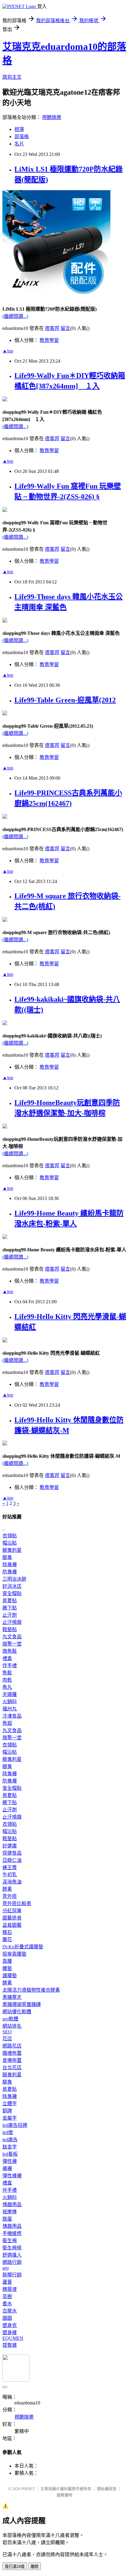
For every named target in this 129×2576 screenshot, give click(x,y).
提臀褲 (10, 2345)
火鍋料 (10, 1702)
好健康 (10, 1846)
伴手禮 (10, 1666)
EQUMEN (13, 2338)
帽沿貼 (10, 1543)
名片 (19, 144)
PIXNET (28, 2489)
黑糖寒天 (12, 1997)
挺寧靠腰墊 (14, 1954)
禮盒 (7, 1658)
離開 (34, 2567)
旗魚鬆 (10, 1651)
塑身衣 (10, 2325)
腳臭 (7, 1557)
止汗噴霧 (12, 1622)
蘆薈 (7, 2282)
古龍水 (10, 2311)
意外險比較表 (17, 1903)
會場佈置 (12, 2060)
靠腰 (7, 1961)
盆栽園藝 (12, 1925)
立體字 (10, 2104)
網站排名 (12, 2026)
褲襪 (7, 2168)
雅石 (7, 1932)
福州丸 (10, 1709)
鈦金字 (10, 2147)
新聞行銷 (12, 2275)
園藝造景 (12, 1918)
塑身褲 (10, 2332)
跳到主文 (12, 77)
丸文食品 (12, 1637)
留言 (65, 328)
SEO (7, 2032)
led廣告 (10, 2140)
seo (6, 2268)
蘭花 (7, 1940)
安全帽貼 (12, 1593)
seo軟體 (10, 2019)
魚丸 (7, 1687)
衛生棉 (10, 2241)
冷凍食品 (12, 1716)
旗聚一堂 (12, 1644)
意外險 (10, 1896)
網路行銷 (12, 2262)
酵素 (7, 1889)
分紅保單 (12, 1911)
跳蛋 (7, 2219)
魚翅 (7, 1723)
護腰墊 (10, 1976)
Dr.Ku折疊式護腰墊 (23, 1947)
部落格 (22, 137)
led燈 (8, 2132)
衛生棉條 (12, 2248)
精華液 (10, 2289)
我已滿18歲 (15, 2567)
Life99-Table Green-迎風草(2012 (65, 700)
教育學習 (49, 340)
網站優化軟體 (17, 2012)
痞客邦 (52, 328)
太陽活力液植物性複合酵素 (31, 1990)
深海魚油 (12, 1882)
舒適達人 (12, 2255)
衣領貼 (10, 1536)
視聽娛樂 (52, 117)
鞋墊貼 (10, 1629)
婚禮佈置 (12, 2053)
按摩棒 (10, 2212)
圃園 (7, 2318)
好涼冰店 (12, 1586)
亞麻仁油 (12, 1860)
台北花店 (12, 2067)
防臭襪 (10, 1572)
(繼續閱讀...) (15, 316)
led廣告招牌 (15, 2125)
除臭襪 (10, 1565)
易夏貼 (10, 1601)
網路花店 (12, 2046)
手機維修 (12, 2233)
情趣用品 (12, 2205)
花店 (7, 2039)
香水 (7, 2304)
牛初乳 (10, 1875)
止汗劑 (10, 1615)
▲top (8, 351)
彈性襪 (10, 2161)
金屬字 (10, 2118)
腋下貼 (10, 1608)
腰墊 (7, 1968)
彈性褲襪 (12, 2176)
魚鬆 (7, 1673)
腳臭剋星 (12, 1550)
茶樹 (7, 2296)
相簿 (19, 129)
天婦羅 (10, 1694)
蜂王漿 (10, 1867)
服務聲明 (64, 2495)
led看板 (10, 2154)
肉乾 (7, 1680)
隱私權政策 (107, 2489)
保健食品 (12, 1853)
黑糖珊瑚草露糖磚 (22, 2004)
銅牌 (7, 2111)
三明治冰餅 (14, 1579)
